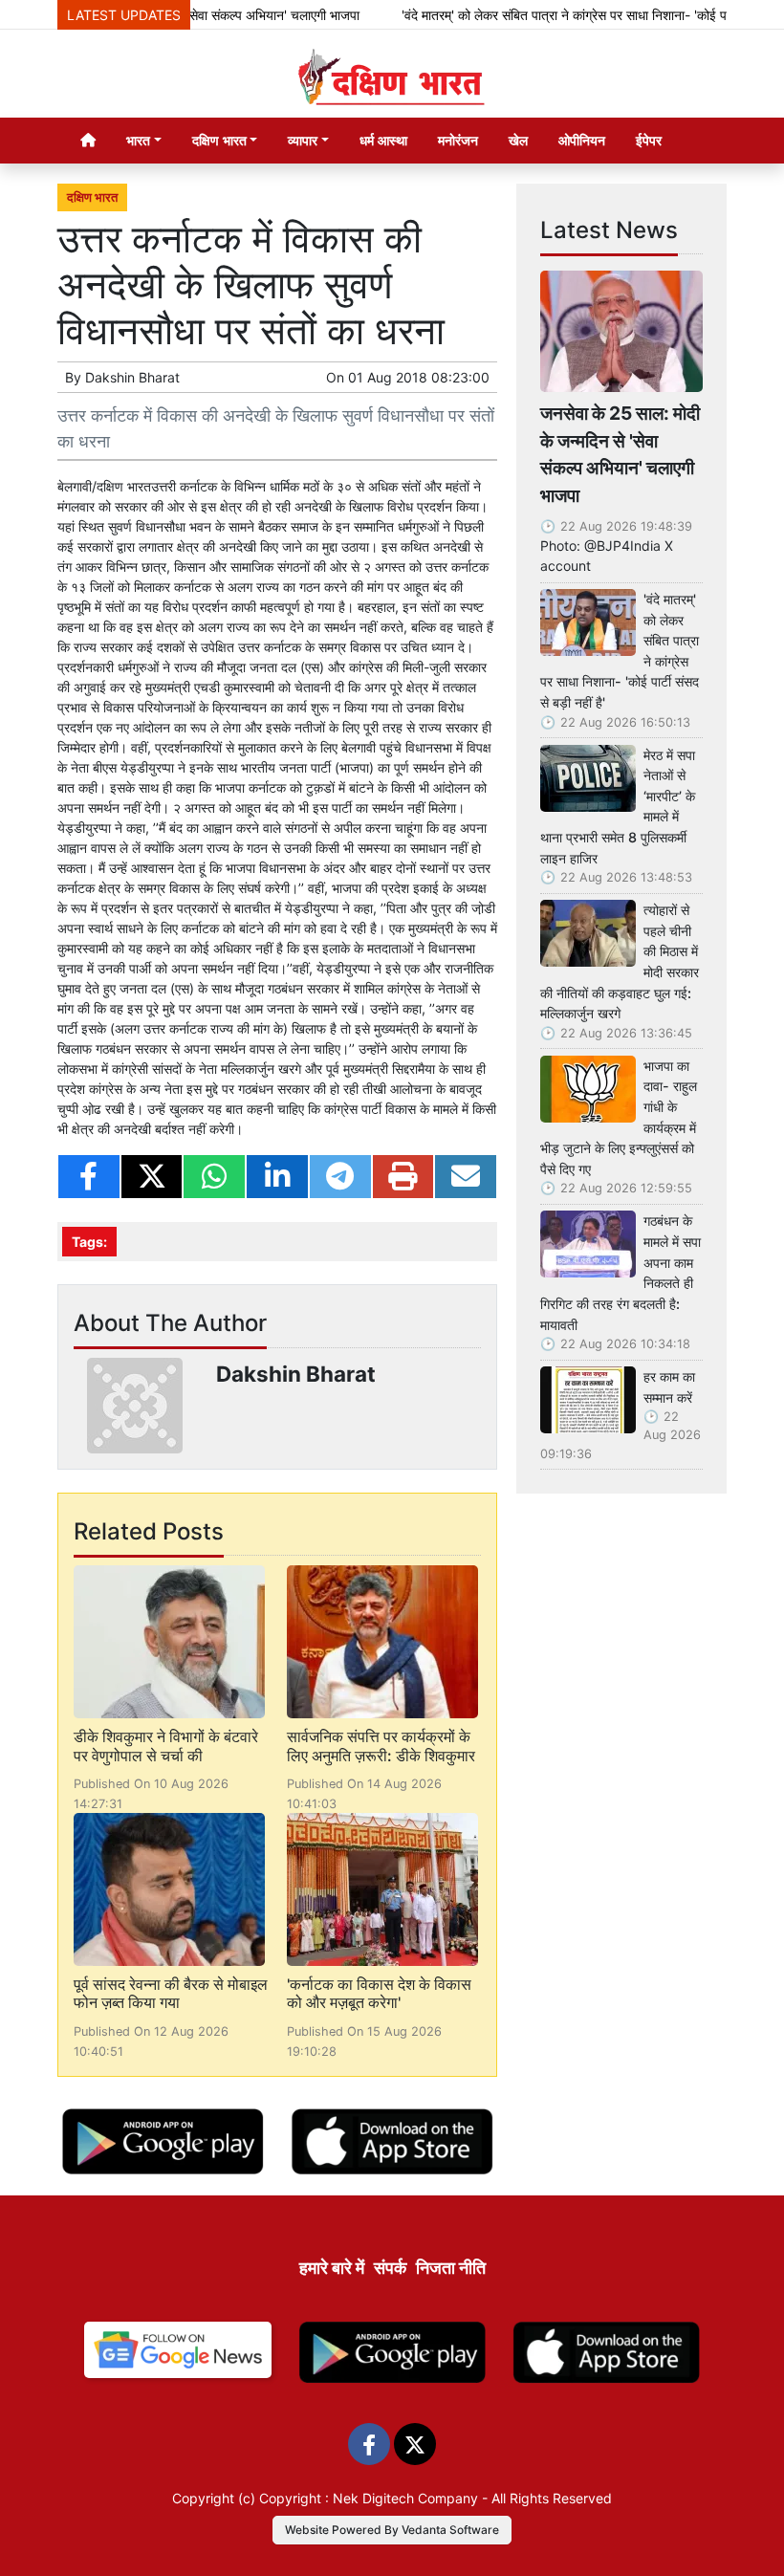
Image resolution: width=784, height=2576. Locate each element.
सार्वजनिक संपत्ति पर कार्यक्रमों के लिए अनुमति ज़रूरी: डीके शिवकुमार (381, 1746)
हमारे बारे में (332, 2268)
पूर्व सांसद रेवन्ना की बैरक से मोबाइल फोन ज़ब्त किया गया (171, 1993)
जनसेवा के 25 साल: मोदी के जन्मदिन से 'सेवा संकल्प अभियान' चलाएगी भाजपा (620, 454)
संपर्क (390, 2268)
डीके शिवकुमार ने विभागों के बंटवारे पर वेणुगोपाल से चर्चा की (166, 1746)
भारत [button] (138, 140)
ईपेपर (649, 140)
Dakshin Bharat (132, 377)
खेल (518, 140)
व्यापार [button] (303, 140)
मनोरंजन (458, 140)
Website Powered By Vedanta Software (392, 2530)
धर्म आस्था (383, 140)
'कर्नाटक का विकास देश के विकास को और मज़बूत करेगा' (379, 1993)
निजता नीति (451, 2268)
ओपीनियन (582, 140)
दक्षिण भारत (92, 197)
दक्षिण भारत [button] (219, 140)
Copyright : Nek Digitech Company (369, 2498)
